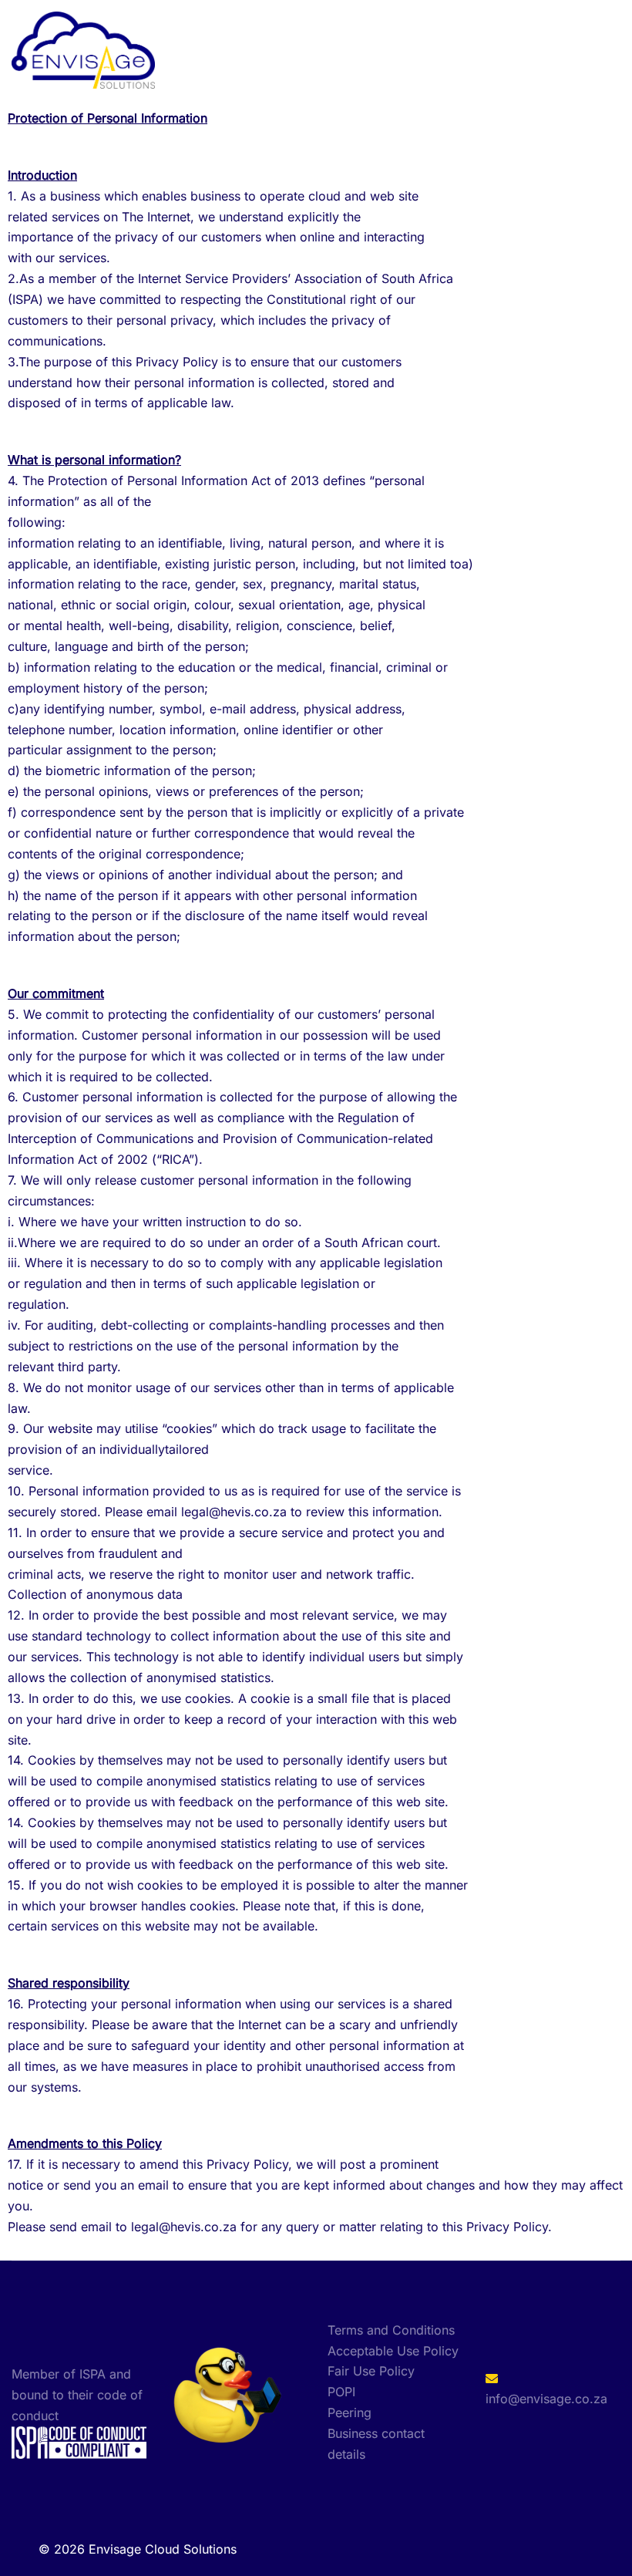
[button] (583, 50)
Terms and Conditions (391, 2330)
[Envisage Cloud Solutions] (83, 49)
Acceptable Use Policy (393, 2351)
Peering (350, 2412)
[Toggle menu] (614, 51)
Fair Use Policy (371, 2371)
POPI (341, 2392)
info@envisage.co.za (546, 2399)
